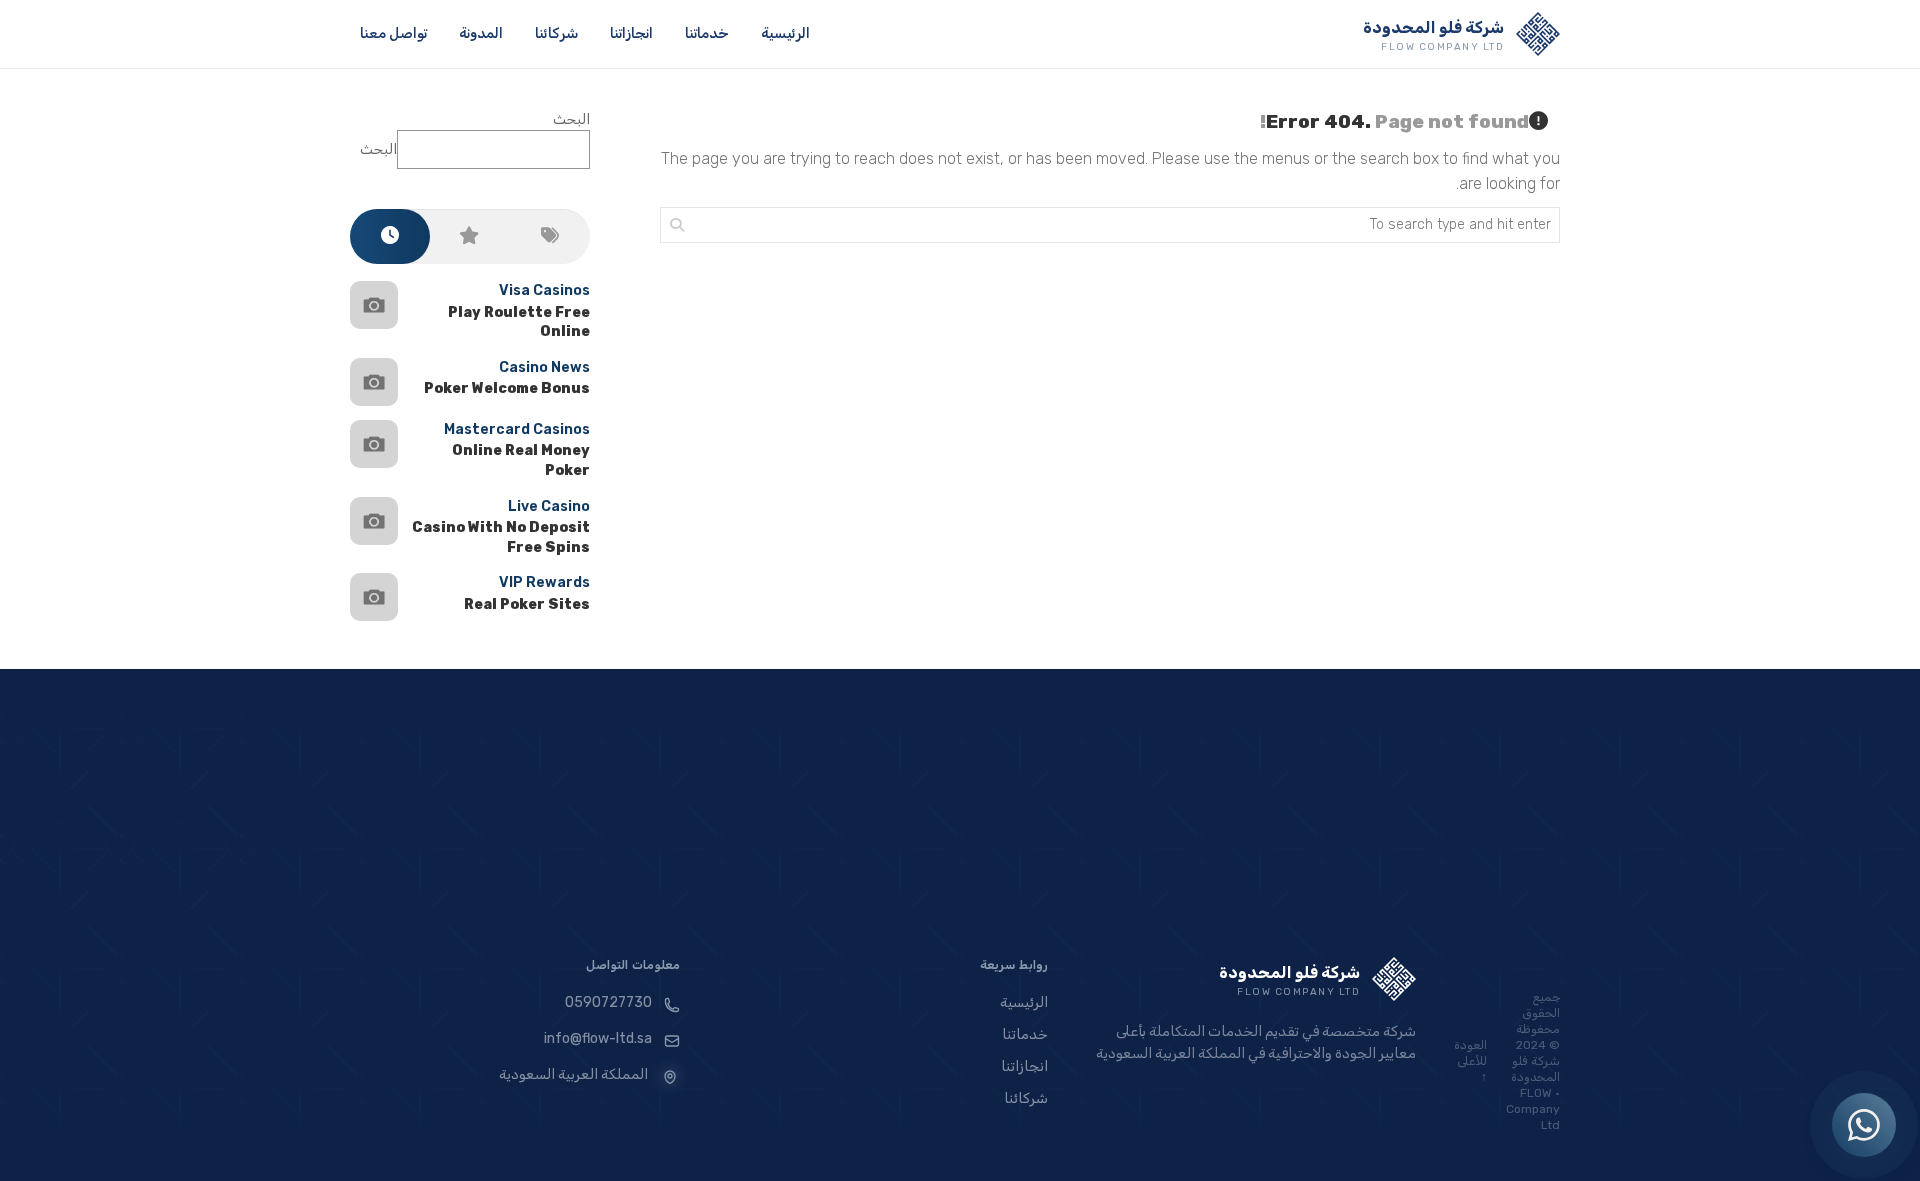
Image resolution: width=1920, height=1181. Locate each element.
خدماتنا (707, 33)
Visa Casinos (544, 290)
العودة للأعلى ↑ (1470, 1061)
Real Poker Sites (527, 604)
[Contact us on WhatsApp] (1864, 1125)
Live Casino (549, 506)
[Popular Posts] (470, 236)
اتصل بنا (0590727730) (947, 922)
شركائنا (556, 33)
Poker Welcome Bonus (507, 388)
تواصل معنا (393, 33)
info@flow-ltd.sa (598, 1038)
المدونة (481, 33)
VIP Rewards (544, 582)
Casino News (544, 367)
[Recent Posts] (390, 236)
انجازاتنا (631, 33)
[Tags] (550, 236)
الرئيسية (785, 33)
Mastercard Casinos (517, 429)
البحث (571, 119)
